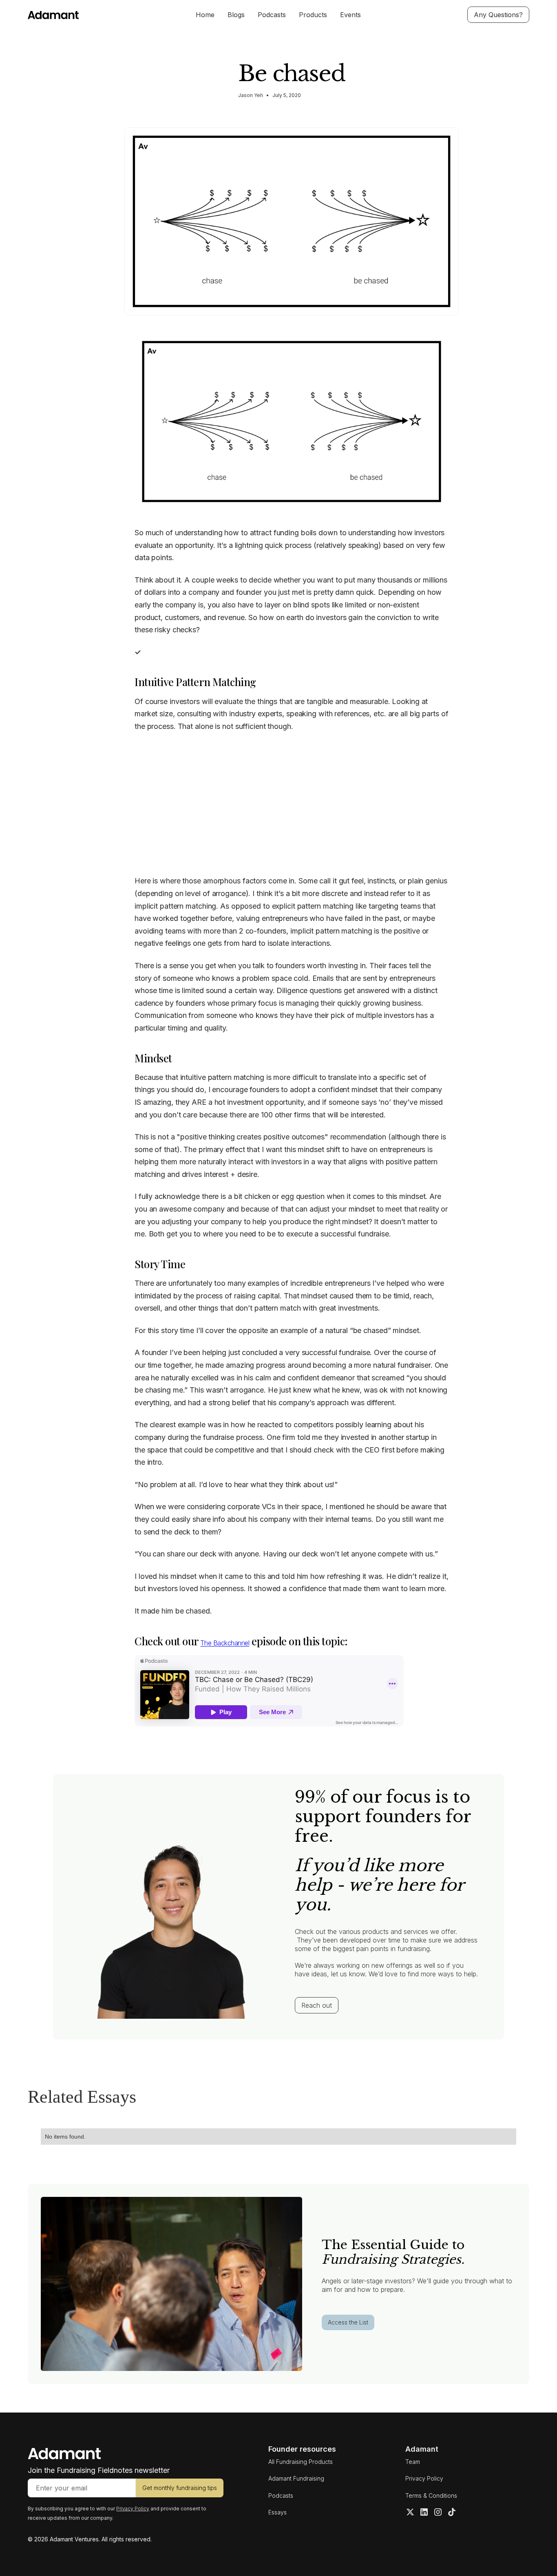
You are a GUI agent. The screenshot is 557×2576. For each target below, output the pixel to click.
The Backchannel (225, 1643)
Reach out (317, 2005)
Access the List (348, 2322)
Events (350, 15)
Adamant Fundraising (296, 2478)
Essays (277, 2512)
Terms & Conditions (431, 2495)
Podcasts (272, 15)
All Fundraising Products (301, 2462)
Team (413, 2462)
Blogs (236, 15)
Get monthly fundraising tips (180, 2488)
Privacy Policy (424, 2478)
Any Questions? (498, 15)
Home (205, 15)
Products (313, 15)
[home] (80, 15)
